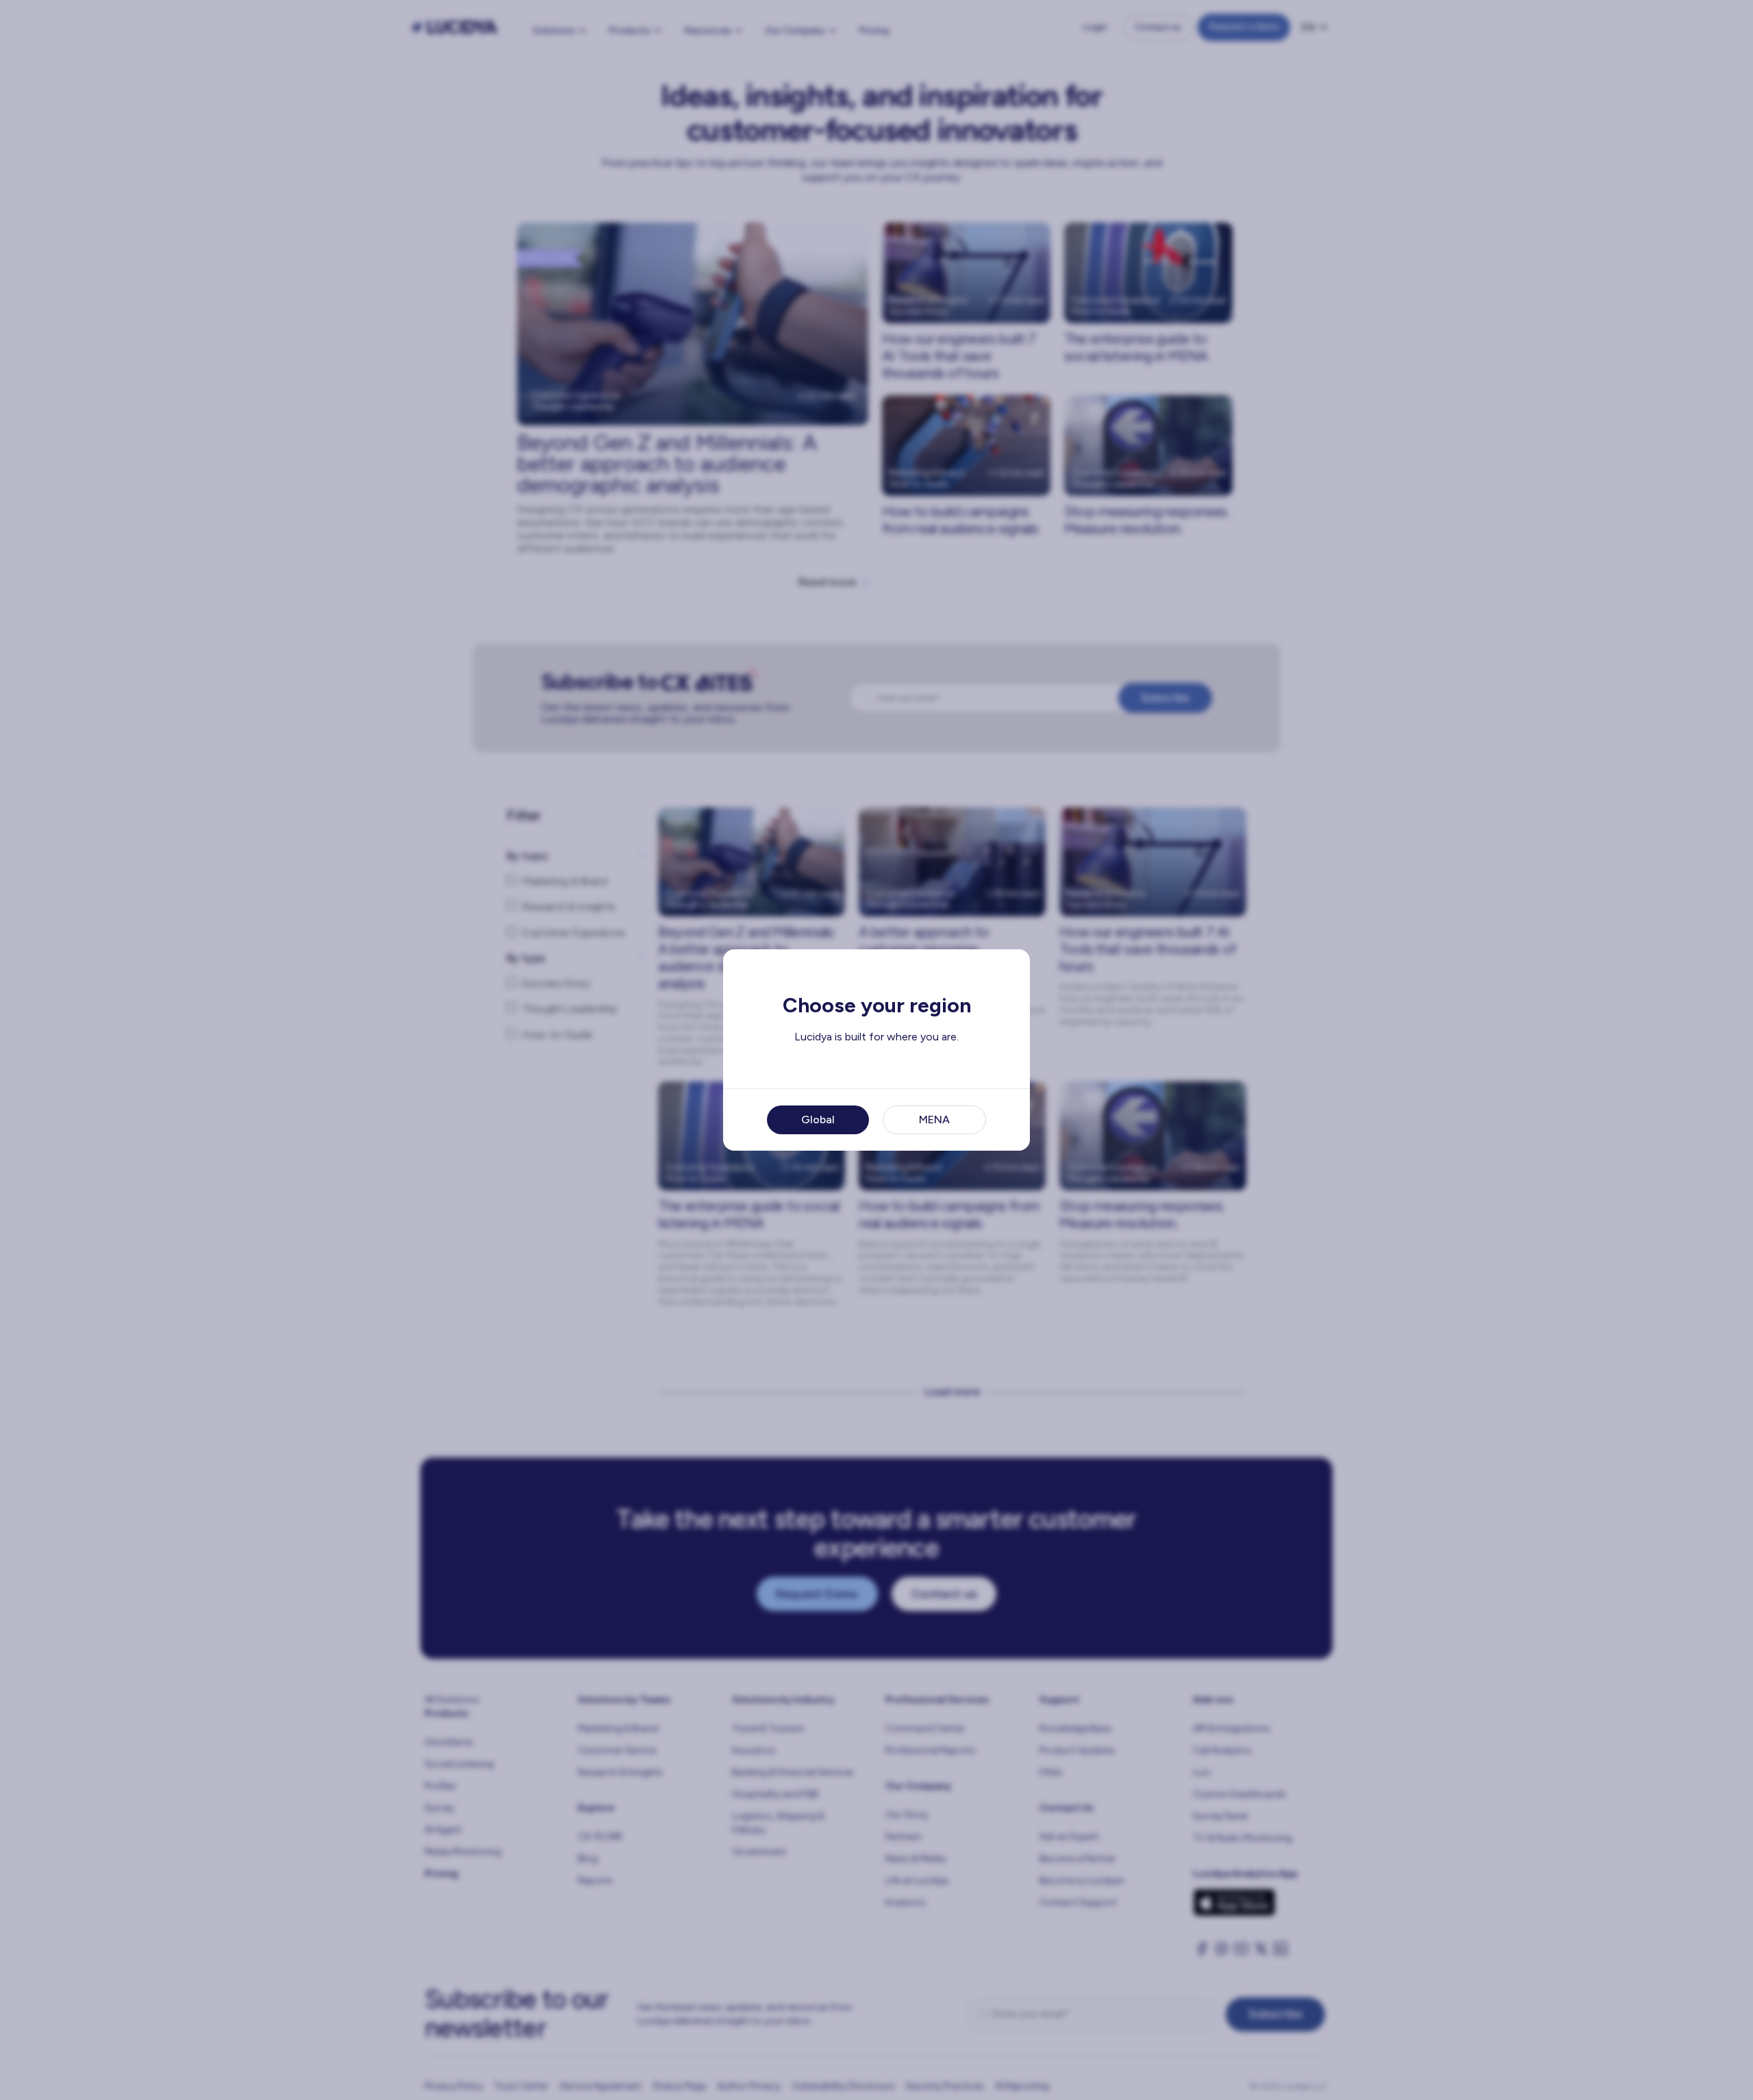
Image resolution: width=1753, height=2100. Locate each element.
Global (818, 1120)
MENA (934, 1120)
